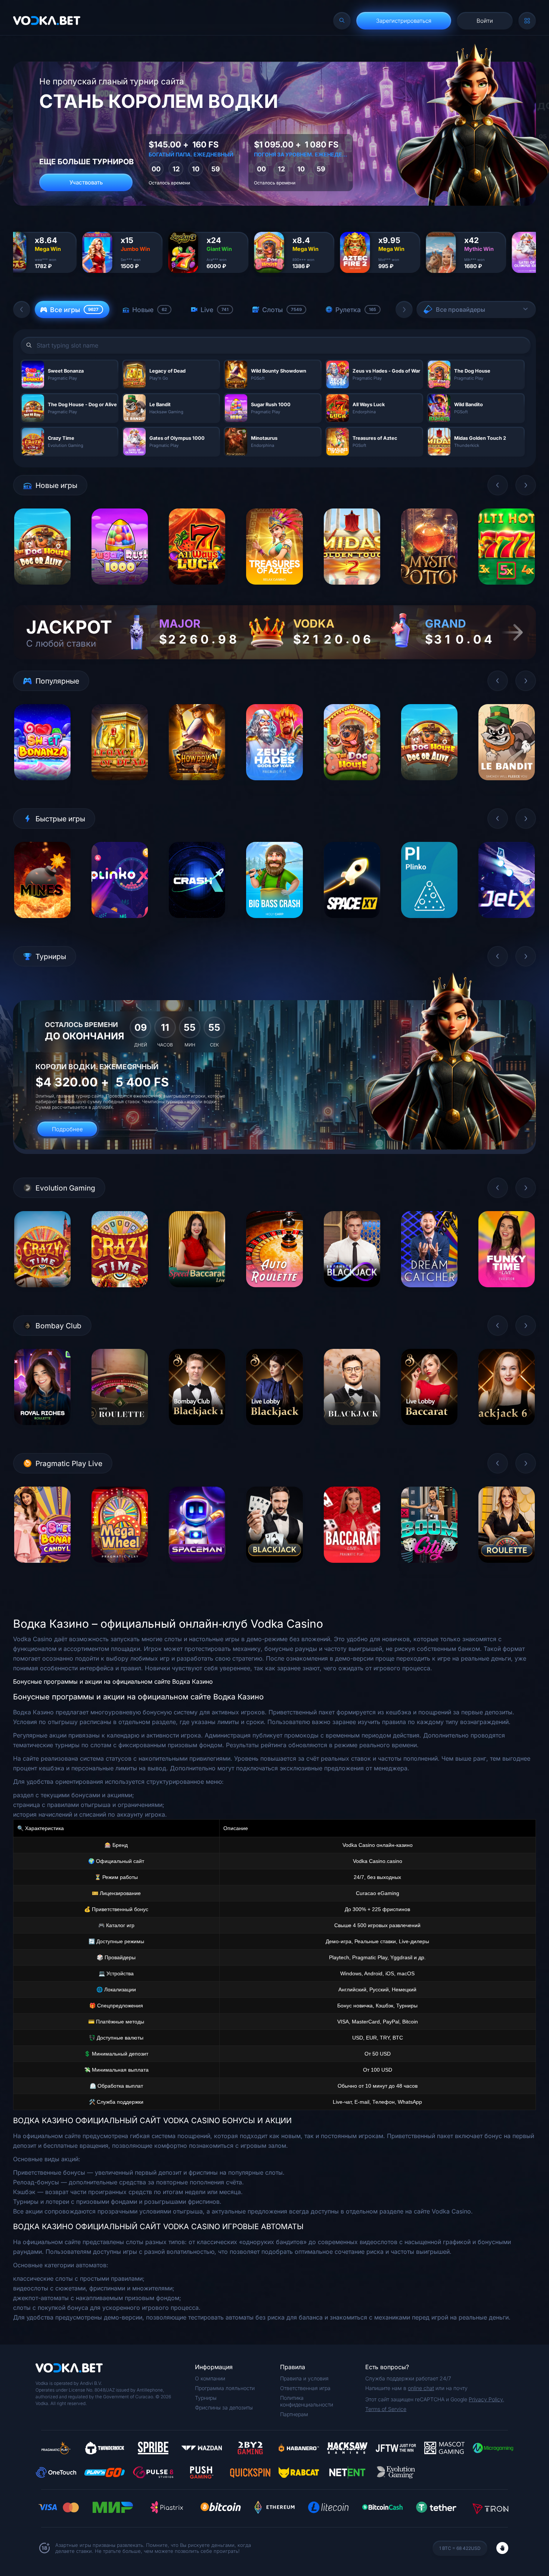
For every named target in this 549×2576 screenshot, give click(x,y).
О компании (210, 2378)
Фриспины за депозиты (224, 2407)
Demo (42, 590)
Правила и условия (304, 2378)
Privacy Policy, (486, 2399)
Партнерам (294, 2414)
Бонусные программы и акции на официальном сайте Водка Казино (113, 1681)
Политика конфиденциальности (307, 2401)
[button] (22, 309)
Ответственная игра (305, 2388)
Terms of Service (386, 2409)
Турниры (206, 2398)
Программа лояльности (225, 2388)
